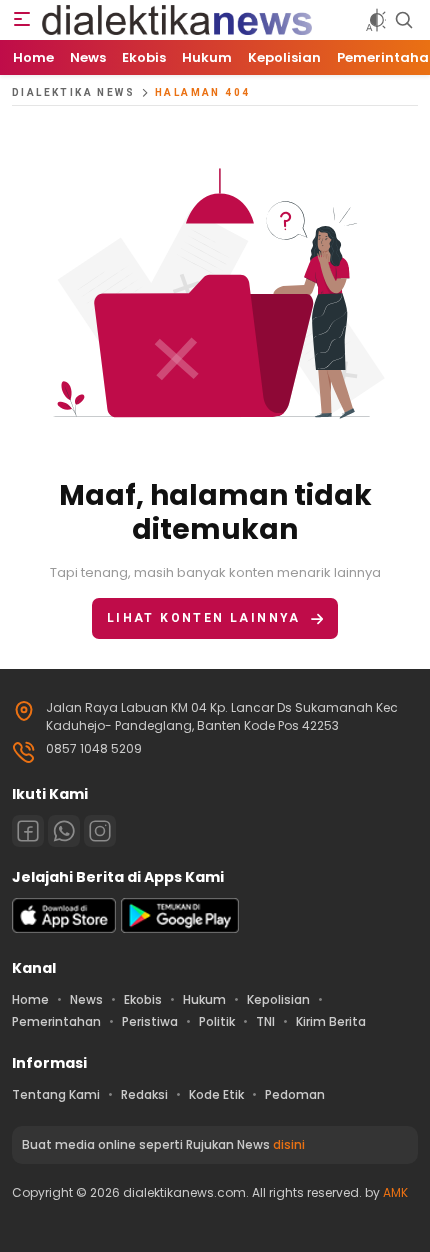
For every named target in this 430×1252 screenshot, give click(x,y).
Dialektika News (73, 92)
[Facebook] (28, 831)
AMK (395, 1192)
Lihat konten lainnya (204, 618)
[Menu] (22, 20)
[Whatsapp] (64, 831)
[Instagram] (100, 831)
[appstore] (64, 928)
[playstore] (180, 928)
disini (289, 1144)
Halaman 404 (202, 92)
